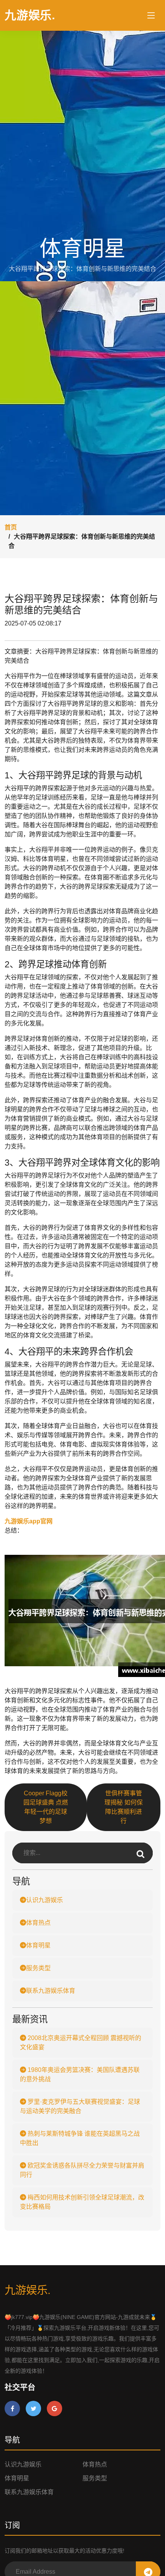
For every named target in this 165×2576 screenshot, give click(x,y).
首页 (11, 527)
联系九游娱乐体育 (51, 1991)
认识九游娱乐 (45, 1900)
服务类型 (38, 1968)
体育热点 (38, 1923)
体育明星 (38, 1945)
